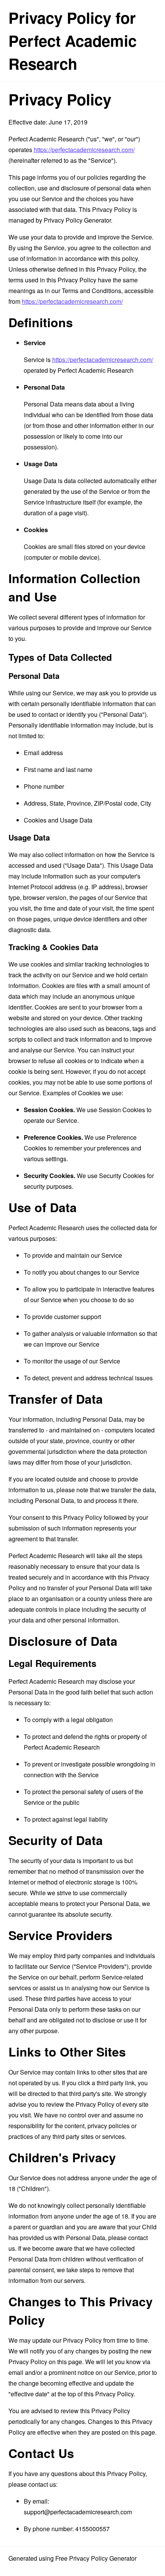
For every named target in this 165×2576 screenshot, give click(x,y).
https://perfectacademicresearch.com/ (84, 150)
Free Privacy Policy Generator (96, 2558)
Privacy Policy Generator (77, 220)
